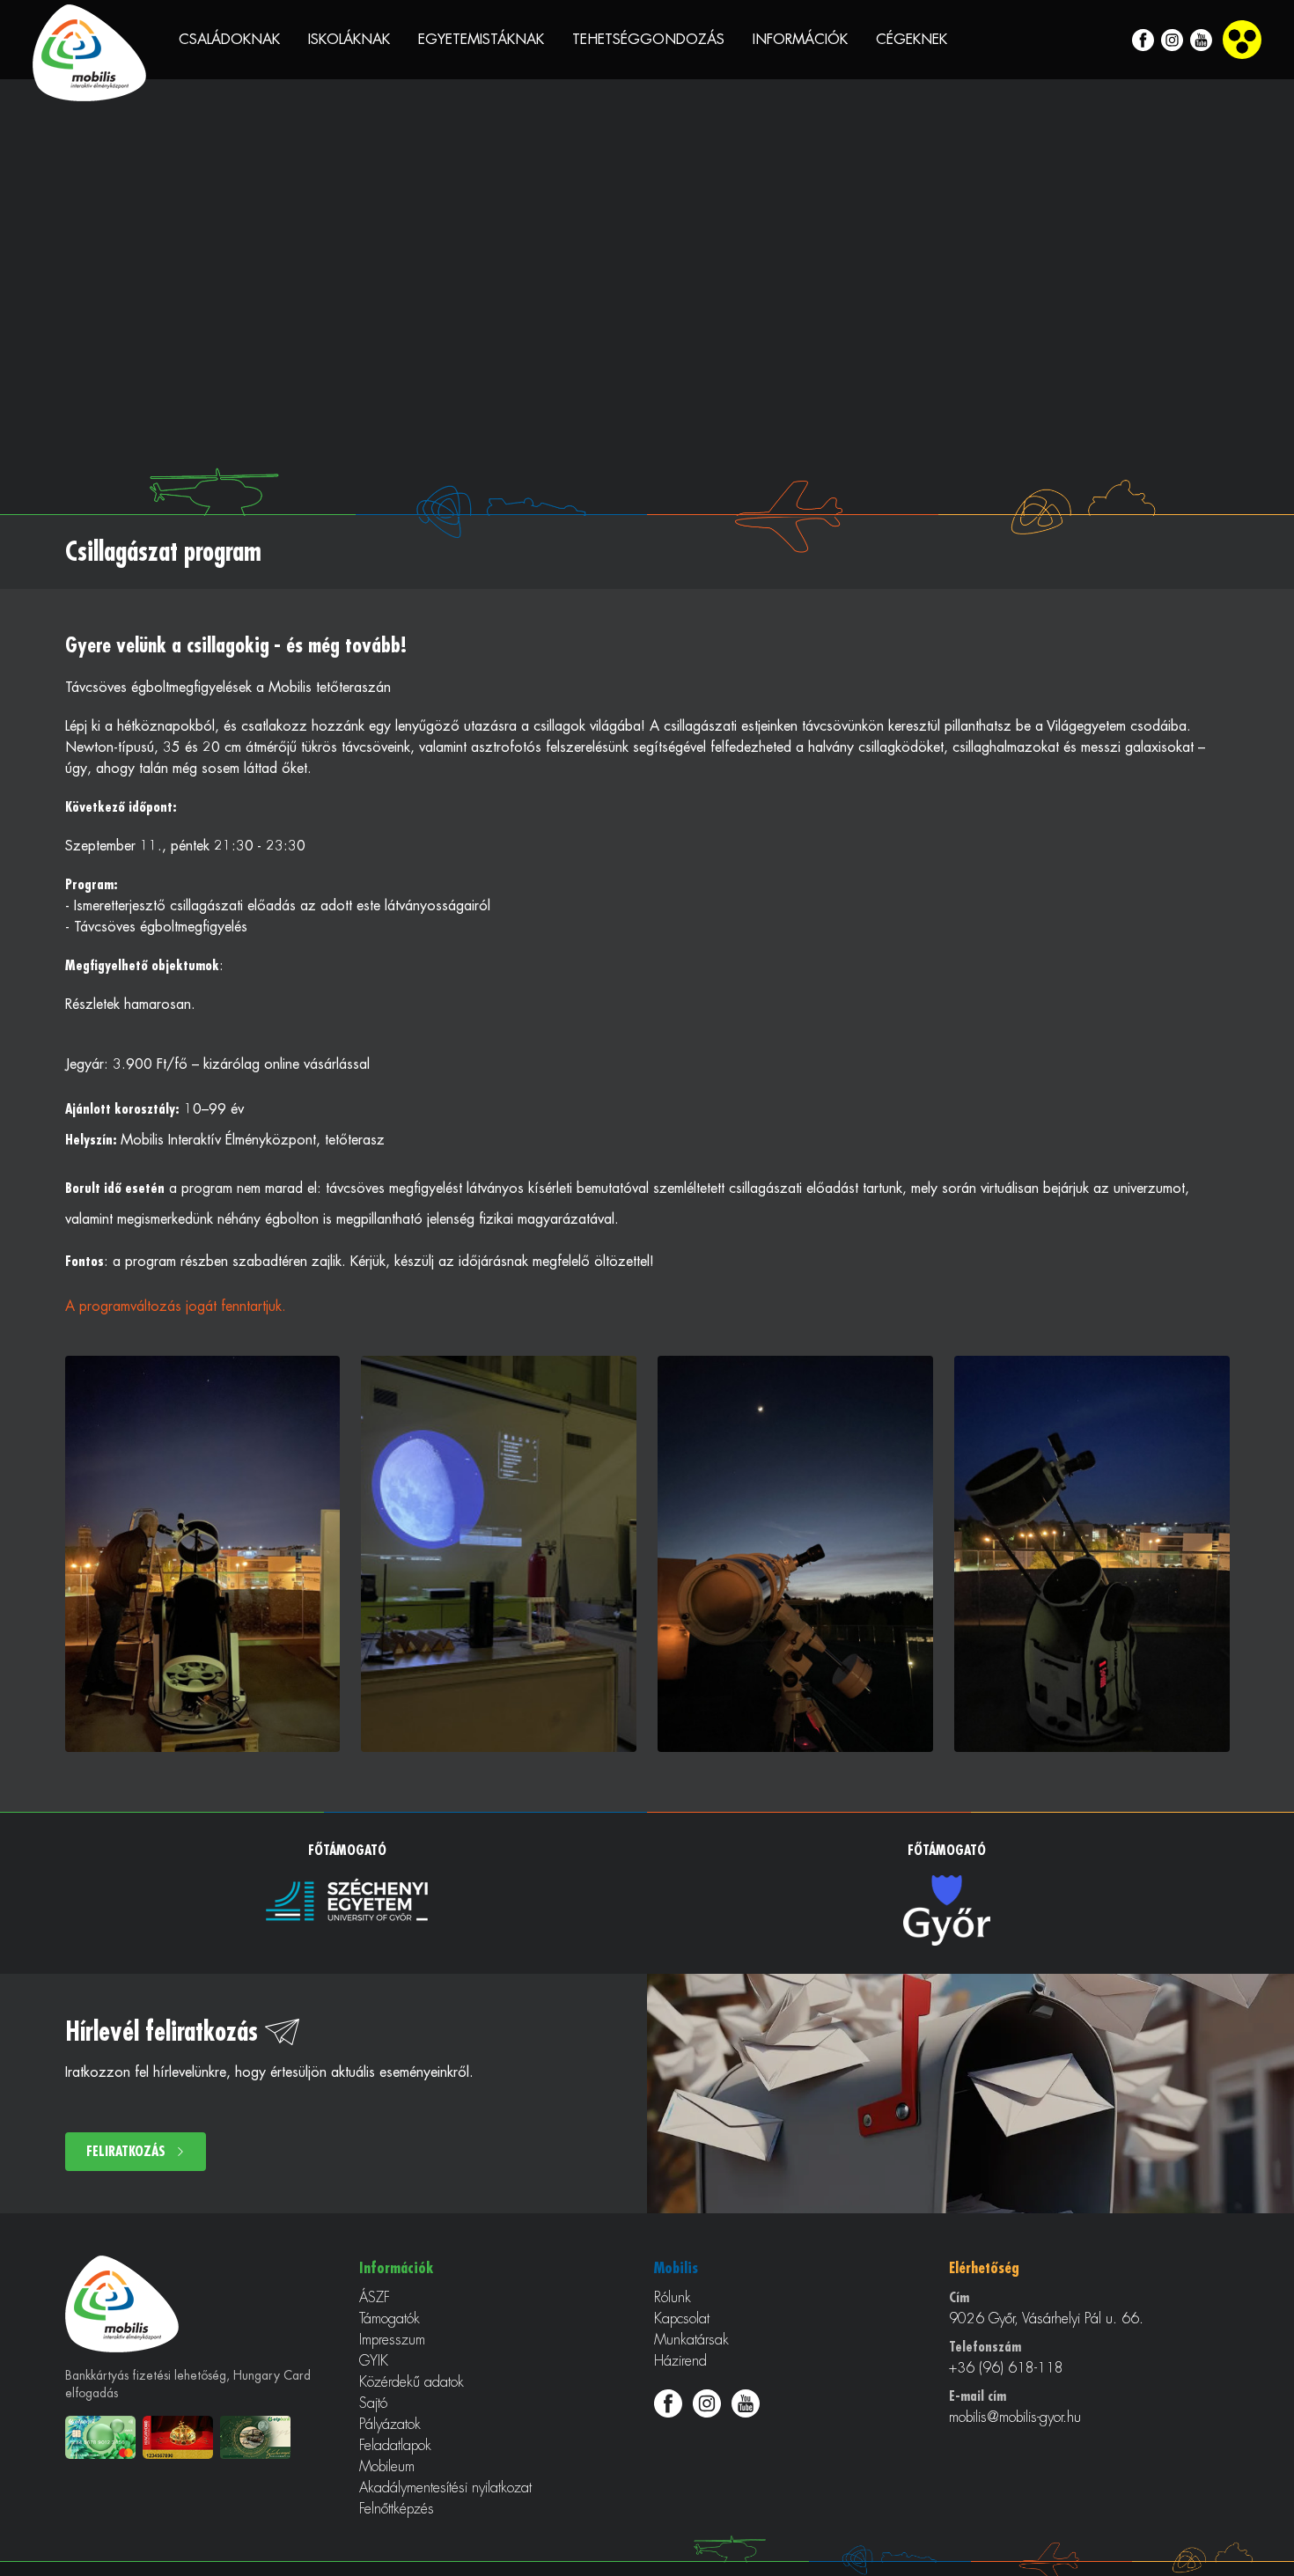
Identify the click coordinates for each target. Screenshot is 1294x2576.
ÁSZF (375, 2298)
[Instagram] (1172, 40)
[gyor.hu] (947, 1910)
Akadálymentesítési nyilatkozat (445, 2488)
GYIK (374, 2361)
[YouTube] (1201, 40)
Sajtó (373, 2403)
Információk (800, 40)
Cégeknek (912, 40)
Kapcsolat (682, 2319)
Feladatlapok (395, 2446)
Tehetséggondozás (648, 40)
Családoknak (229, 40)
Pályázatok (390, 2425)
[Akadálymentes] (1242, 40)
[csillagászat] (203, 1554)
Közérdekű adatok (412, 2382)
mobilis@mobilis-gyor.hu (1015, 2418)
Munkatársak (691, 2340)
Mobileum (387, 2467)
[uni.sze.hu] (347, 1899)
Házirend (680, 2361)
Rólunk (673, 2298)
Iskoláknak (349, 40)
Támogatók (390, 2319)
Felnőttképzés (397, 2509)
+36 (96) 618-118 (1006, 2368)
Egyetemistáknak (481, 40)
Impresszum (392, 2340)
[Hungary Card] (181, 2437)
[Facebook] (1143, 40)
